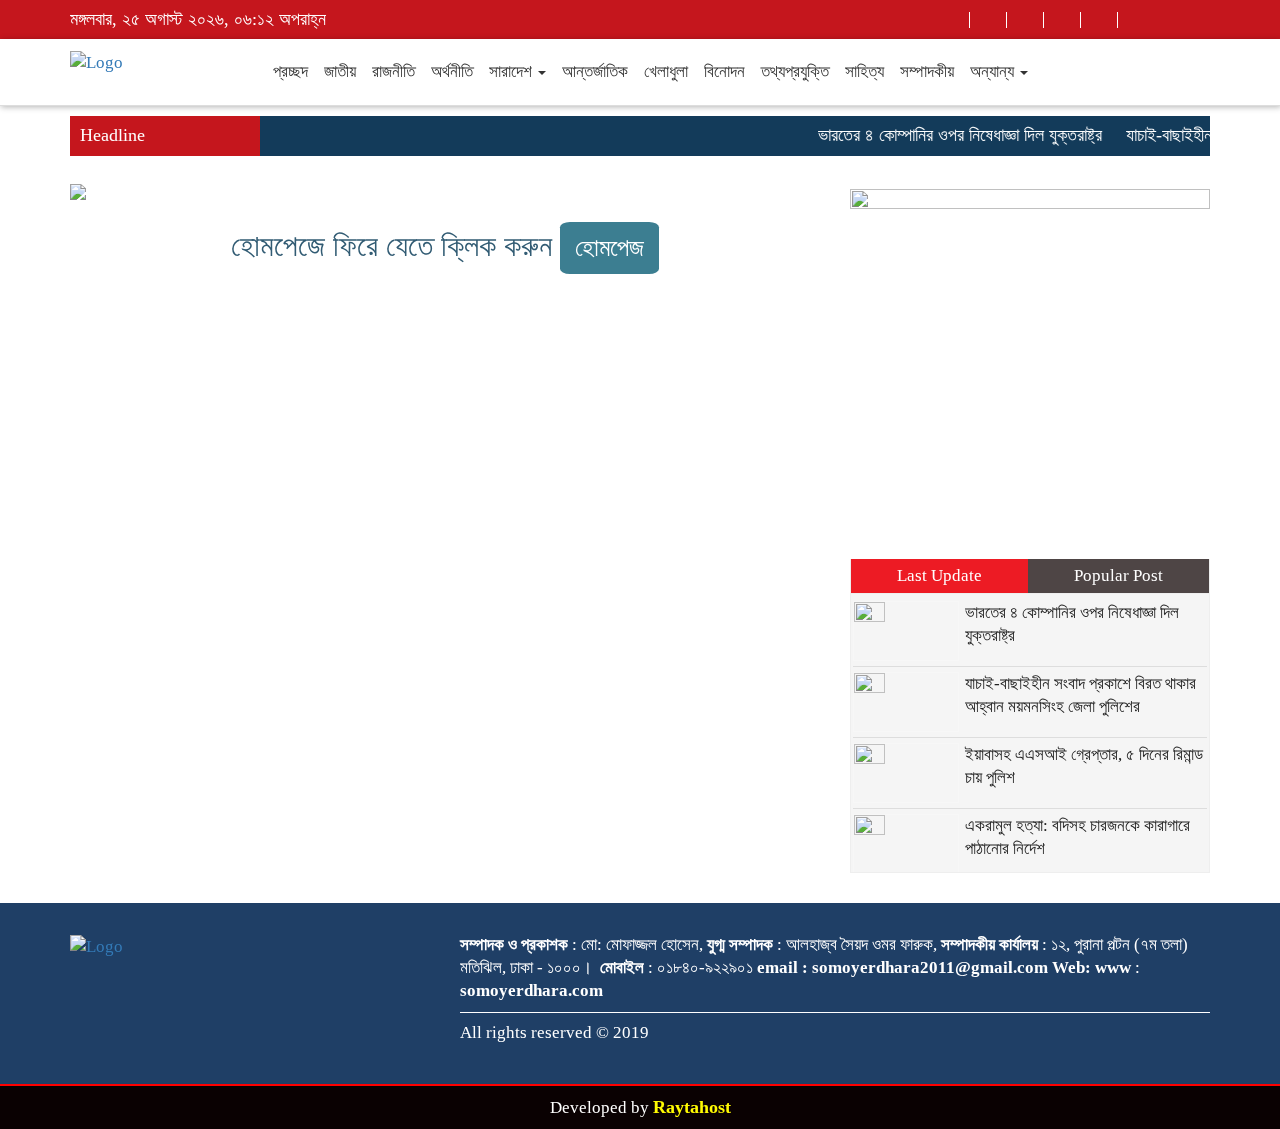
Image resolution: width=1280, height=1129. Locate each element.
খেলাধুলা (666, 71)
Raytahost (692, 1107)
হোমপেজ (609, 247)
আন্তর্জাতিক (595, 71)
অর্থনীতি (452, 71)
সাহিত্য (864, 71)
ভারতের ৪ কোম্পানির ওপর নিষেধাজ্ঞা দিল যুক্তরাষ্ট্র (952, 135)
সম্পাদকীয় (927, 71)
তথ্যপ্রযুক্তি (795, 71)
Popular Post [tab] (1118, 575)
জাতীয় (340, 71)
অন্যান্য (994, 71)
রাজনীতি (393, 71)
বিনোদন (724, 71)
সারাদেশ (512, 71)
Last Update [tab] (939, 575)
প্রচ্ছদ (290, 71)
